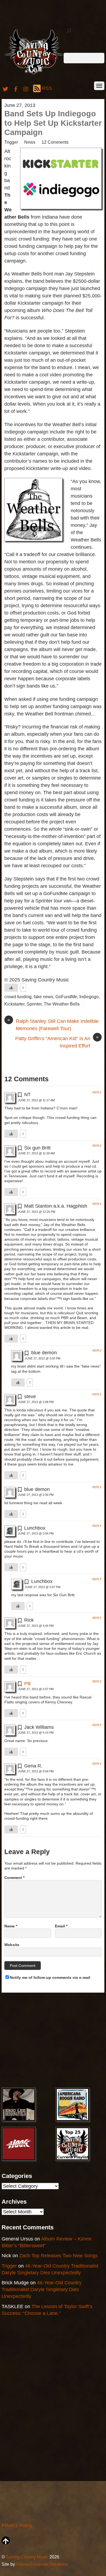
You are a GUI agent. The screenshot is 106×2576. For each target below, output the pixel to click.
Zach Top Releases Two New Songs (59, 2256)
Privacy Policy (17, 2525)
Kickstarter (14, 1004)
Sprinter (34, 1004)
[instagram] (26, 88)
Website (12, 1945)
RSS (47, 88)
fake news (43, 997)
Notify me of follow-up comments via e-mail (50, 1977)
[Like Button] (11, 988)
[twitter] (5, 88)
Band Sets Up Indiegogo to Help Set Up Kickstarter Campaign (53, 123)
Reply (97, 1092)
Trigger (11, 142)
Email (61, 1926)
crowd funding (18, 997)
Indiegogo (89, 997)
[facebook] (16, 88)
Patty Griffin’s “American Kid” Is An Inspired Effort (57, 1042)
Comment (14, 1878)
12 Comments (55, 142)
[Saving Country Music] (34, 75)
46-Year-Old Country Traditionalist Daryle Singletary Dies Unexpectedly (42, 2289)
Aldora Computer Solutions (42, 2564)
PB (27, 1684)
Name (11, 1926)
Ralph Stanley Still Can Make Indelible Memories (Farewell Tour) (53, 1024)
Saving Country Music (27, 2557)
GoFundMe (66, 997)
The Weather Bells (62, 1004)
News (30, 142)
